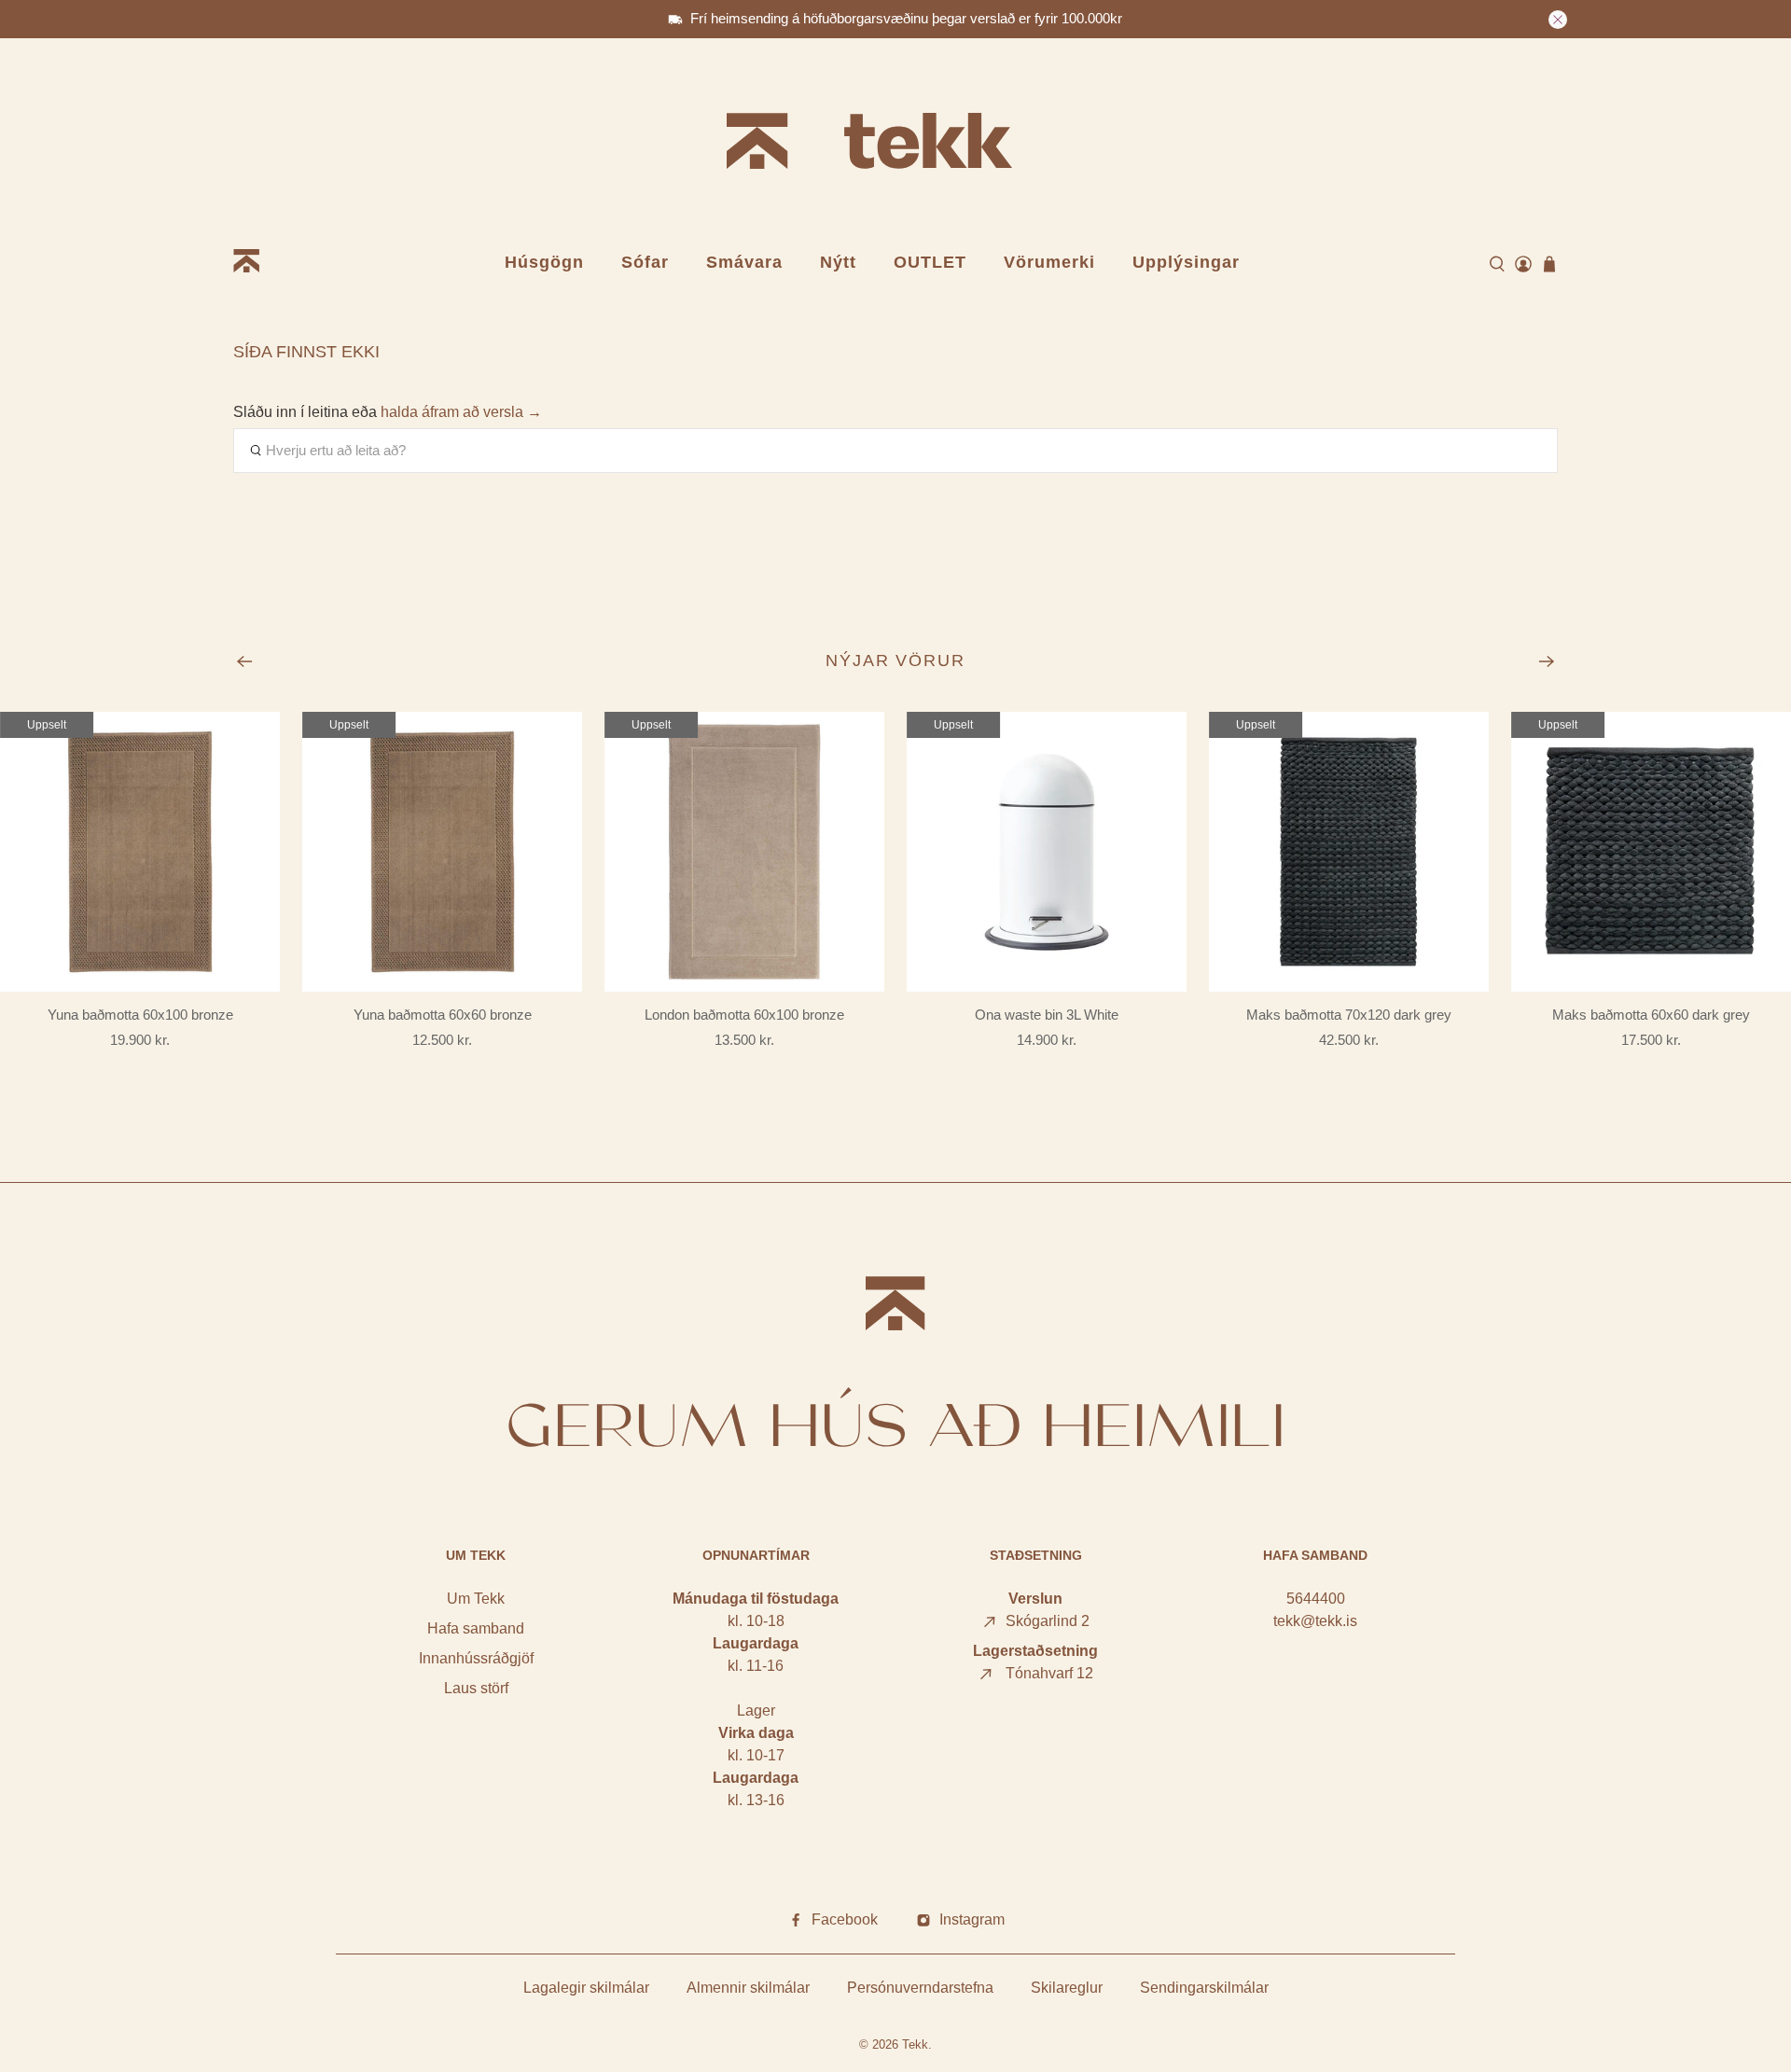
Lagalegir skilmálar (586, 1988)
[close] (1558, 20)
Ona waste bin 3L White (1047, 1015)
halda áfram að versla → (461, 412)
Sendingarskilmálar (1204, 1988)
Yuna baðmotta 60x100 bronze (140, 1015)
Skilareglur (1067, 1988)
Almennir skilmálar (748, 1988)
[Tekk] (895, 144)
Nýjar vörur (896, 661)
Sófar (645, 262)
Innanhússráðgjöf (476, 1658)
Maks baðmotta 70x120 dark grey (1349, 1015)
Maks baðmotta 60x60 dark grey (1651, 1015)
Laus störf (476, 1688)
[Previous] (244, 661)
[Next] (1547, 661)
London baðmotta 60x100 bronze (744, 1015)
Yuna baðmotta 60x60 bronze (443, 1015)
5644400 (1316, 1599)
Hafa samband (476, 1628)
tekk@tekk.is (1315, 1621)
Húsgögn (544, 262)
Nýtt (838, 262)
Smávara (744, 262)
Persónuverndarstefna (920, 1988)
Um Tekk (476, 1599)
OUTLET (930, 262)
